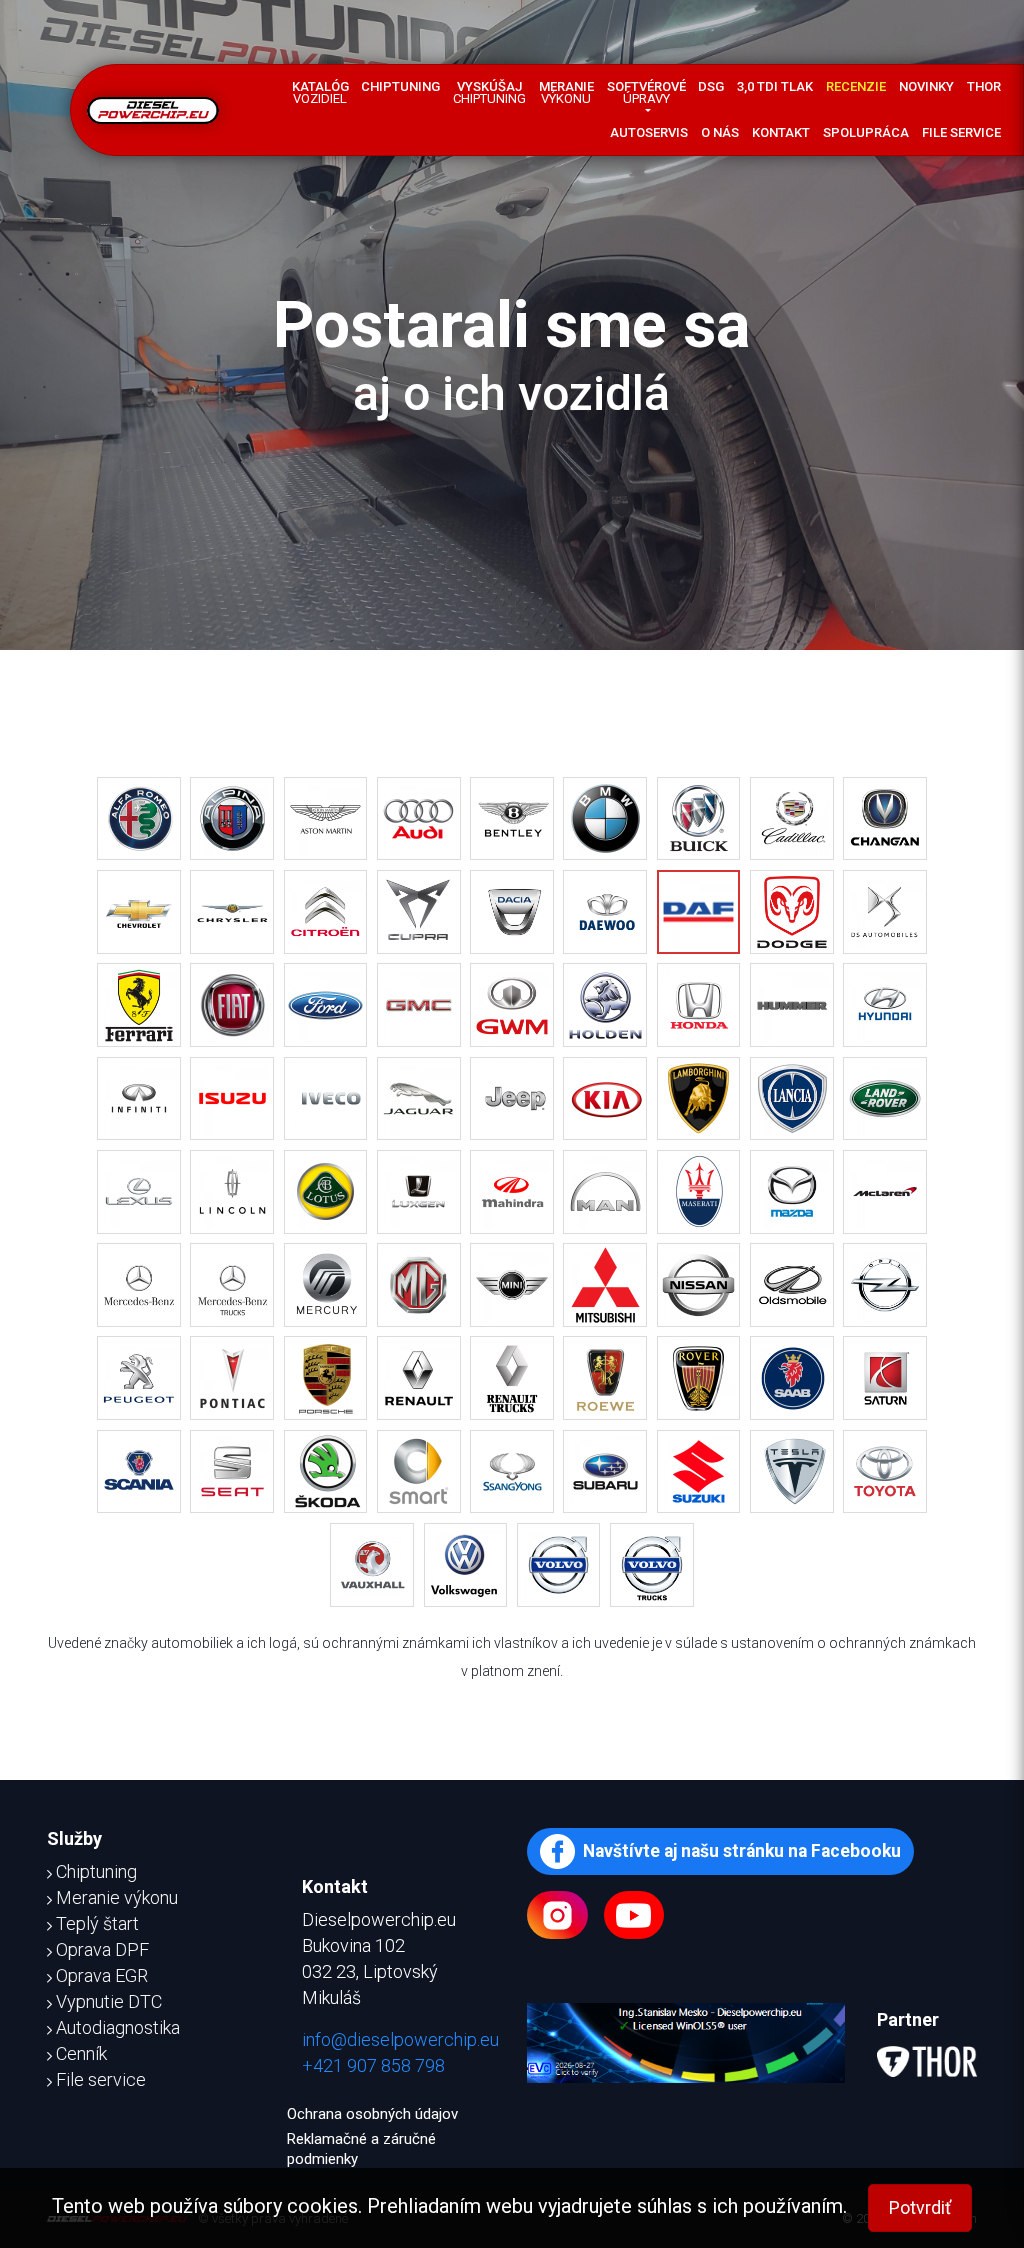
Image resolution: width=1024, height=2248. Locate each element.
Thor (984, 86)
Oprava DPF (102, 1949)
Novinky (926, 86)
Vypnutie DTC (109, 2001)
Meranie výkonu (117, 1897)
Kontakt (781, 132)
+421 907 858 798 (373, 2065)
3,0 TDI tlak (775, 86)
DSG (711, 86)
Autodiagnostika (118, 2027)
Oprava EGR (102, 1975)
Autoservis (649, 132)
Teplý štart (97, 1923)
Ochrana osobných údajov (372, 2114)
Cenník (81, 2053)
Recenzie (856, 86)
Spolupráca (866, 132)
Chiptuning (400, 86)
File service (961, 132)
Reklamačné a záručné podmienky (361, 2149)
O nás (720, 132)
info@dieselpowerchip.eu (400, 2039)
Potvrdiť (920, 2207)
